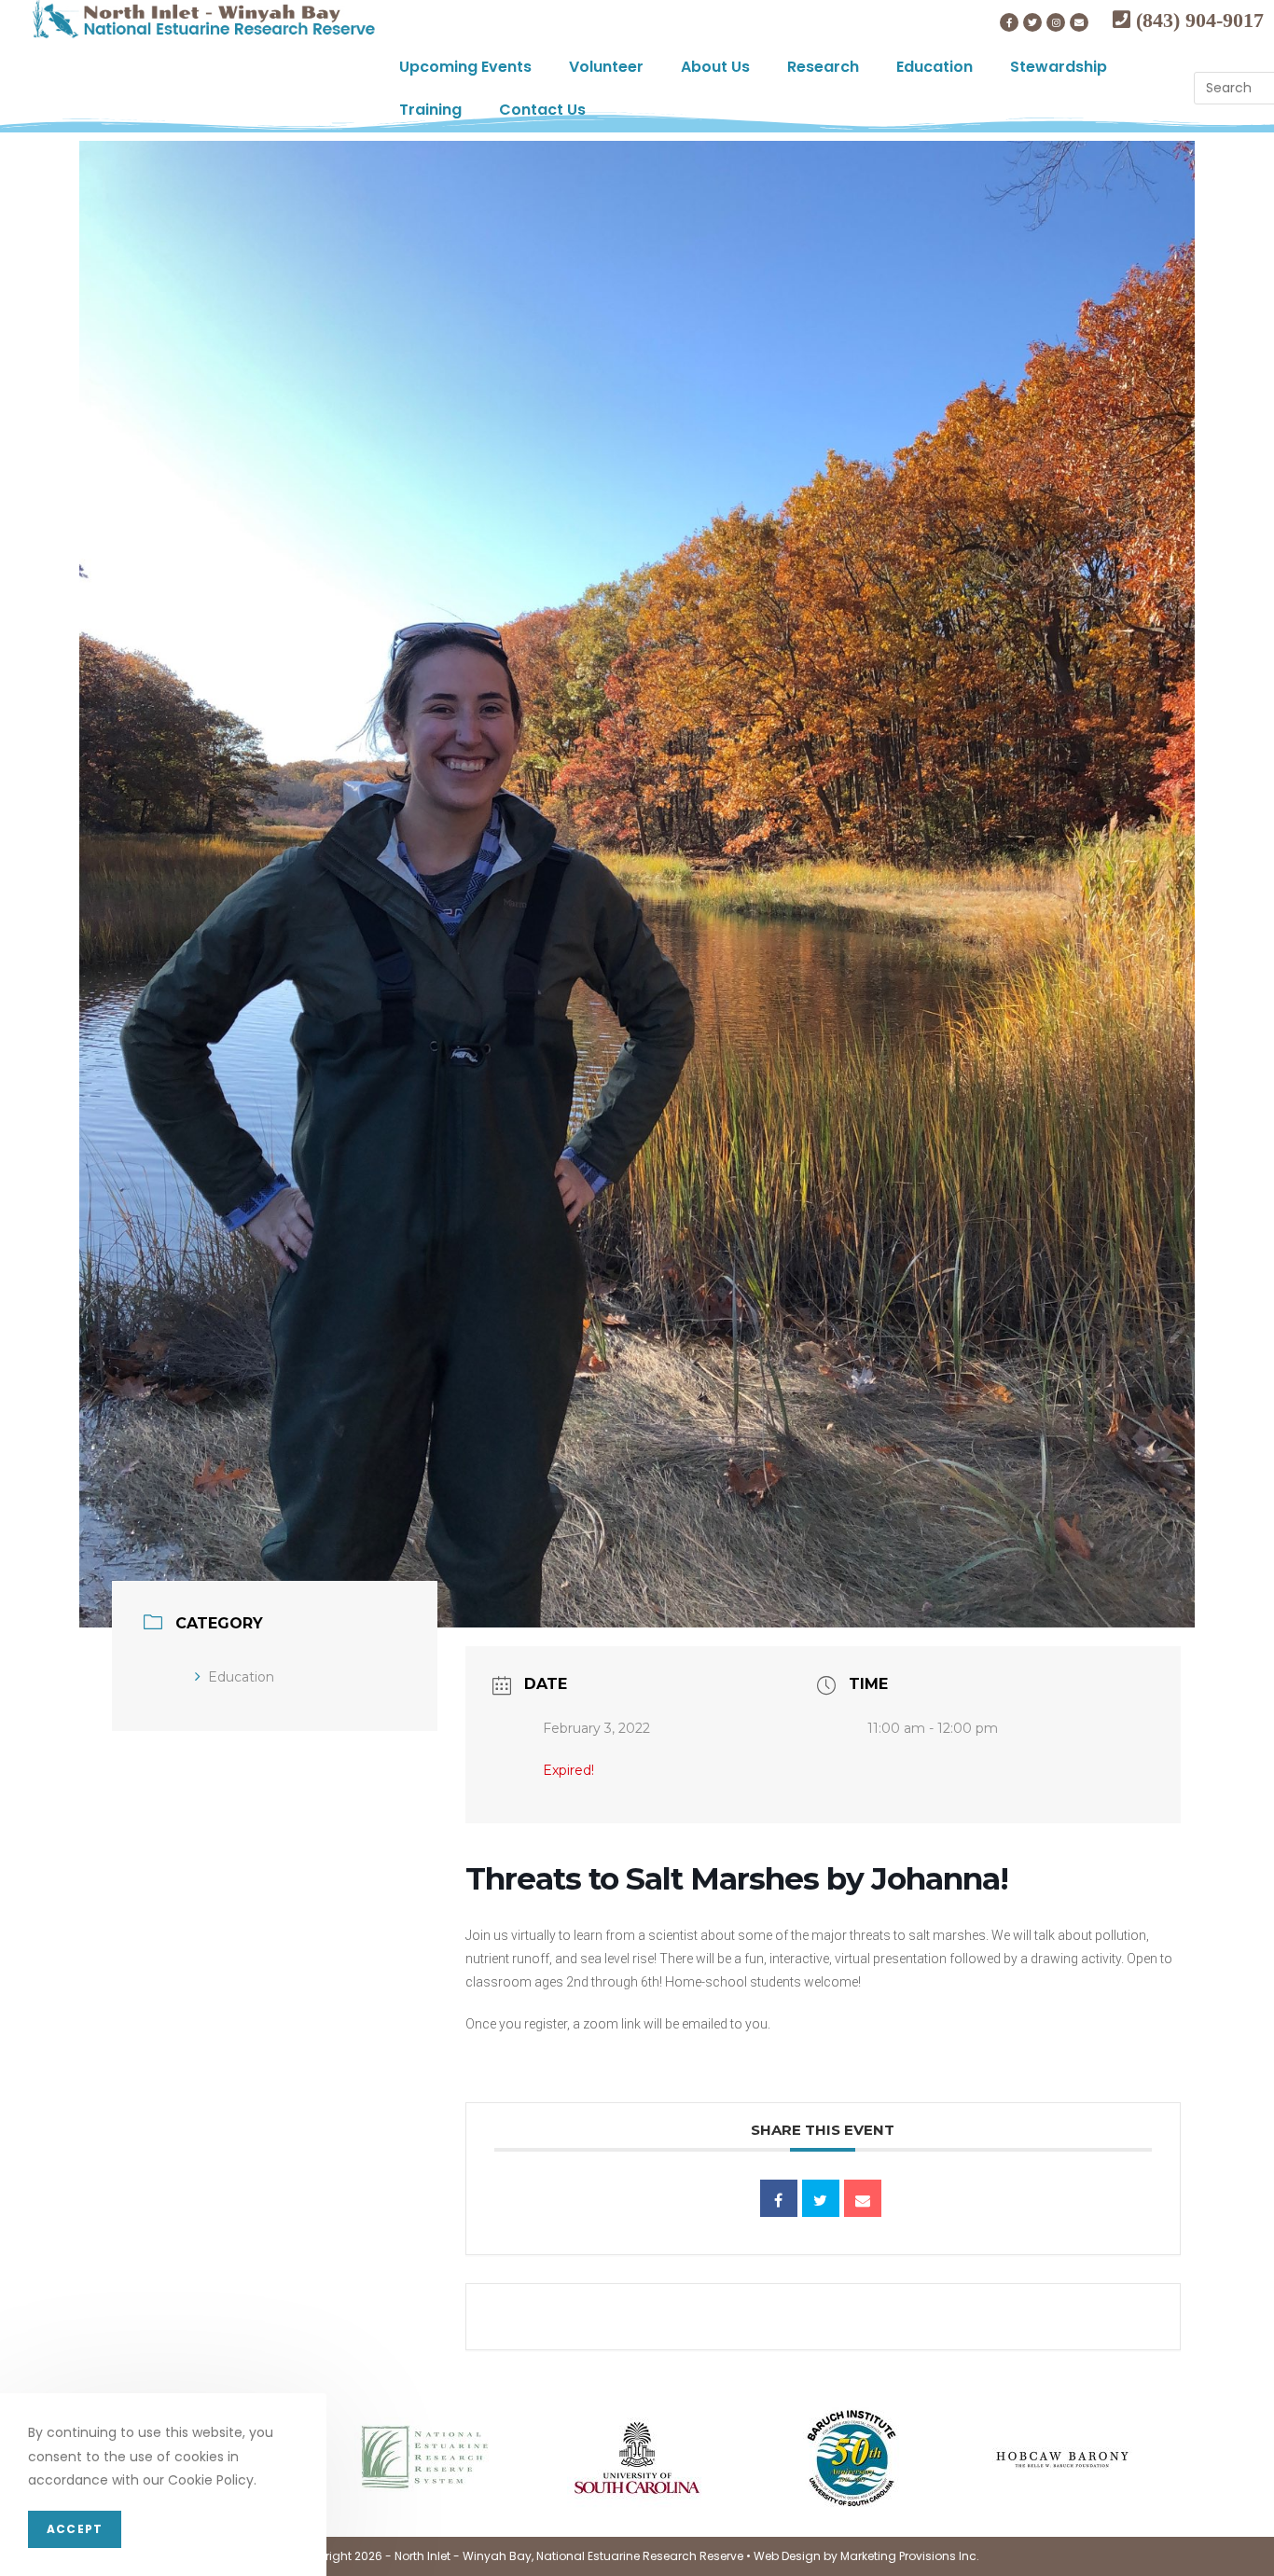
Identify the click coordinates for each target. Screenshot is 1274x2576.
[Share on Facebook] (779, 2198)
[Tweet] (821, 2198)
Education (935, 67)
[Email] (863, 2198)
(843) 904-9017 (1197, 20)
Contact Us (542, 110)
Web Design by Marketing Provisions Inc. (866, 2556)
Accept (75, 2529)
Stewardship (1059, 67)
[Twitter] (1032, 22)
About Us (715, 67)
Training (430, 110)
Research (823, 67)
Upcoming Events (465, 67)
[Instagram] (1056, 22)
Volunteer (606, 67)
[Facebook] (1009, 22)
